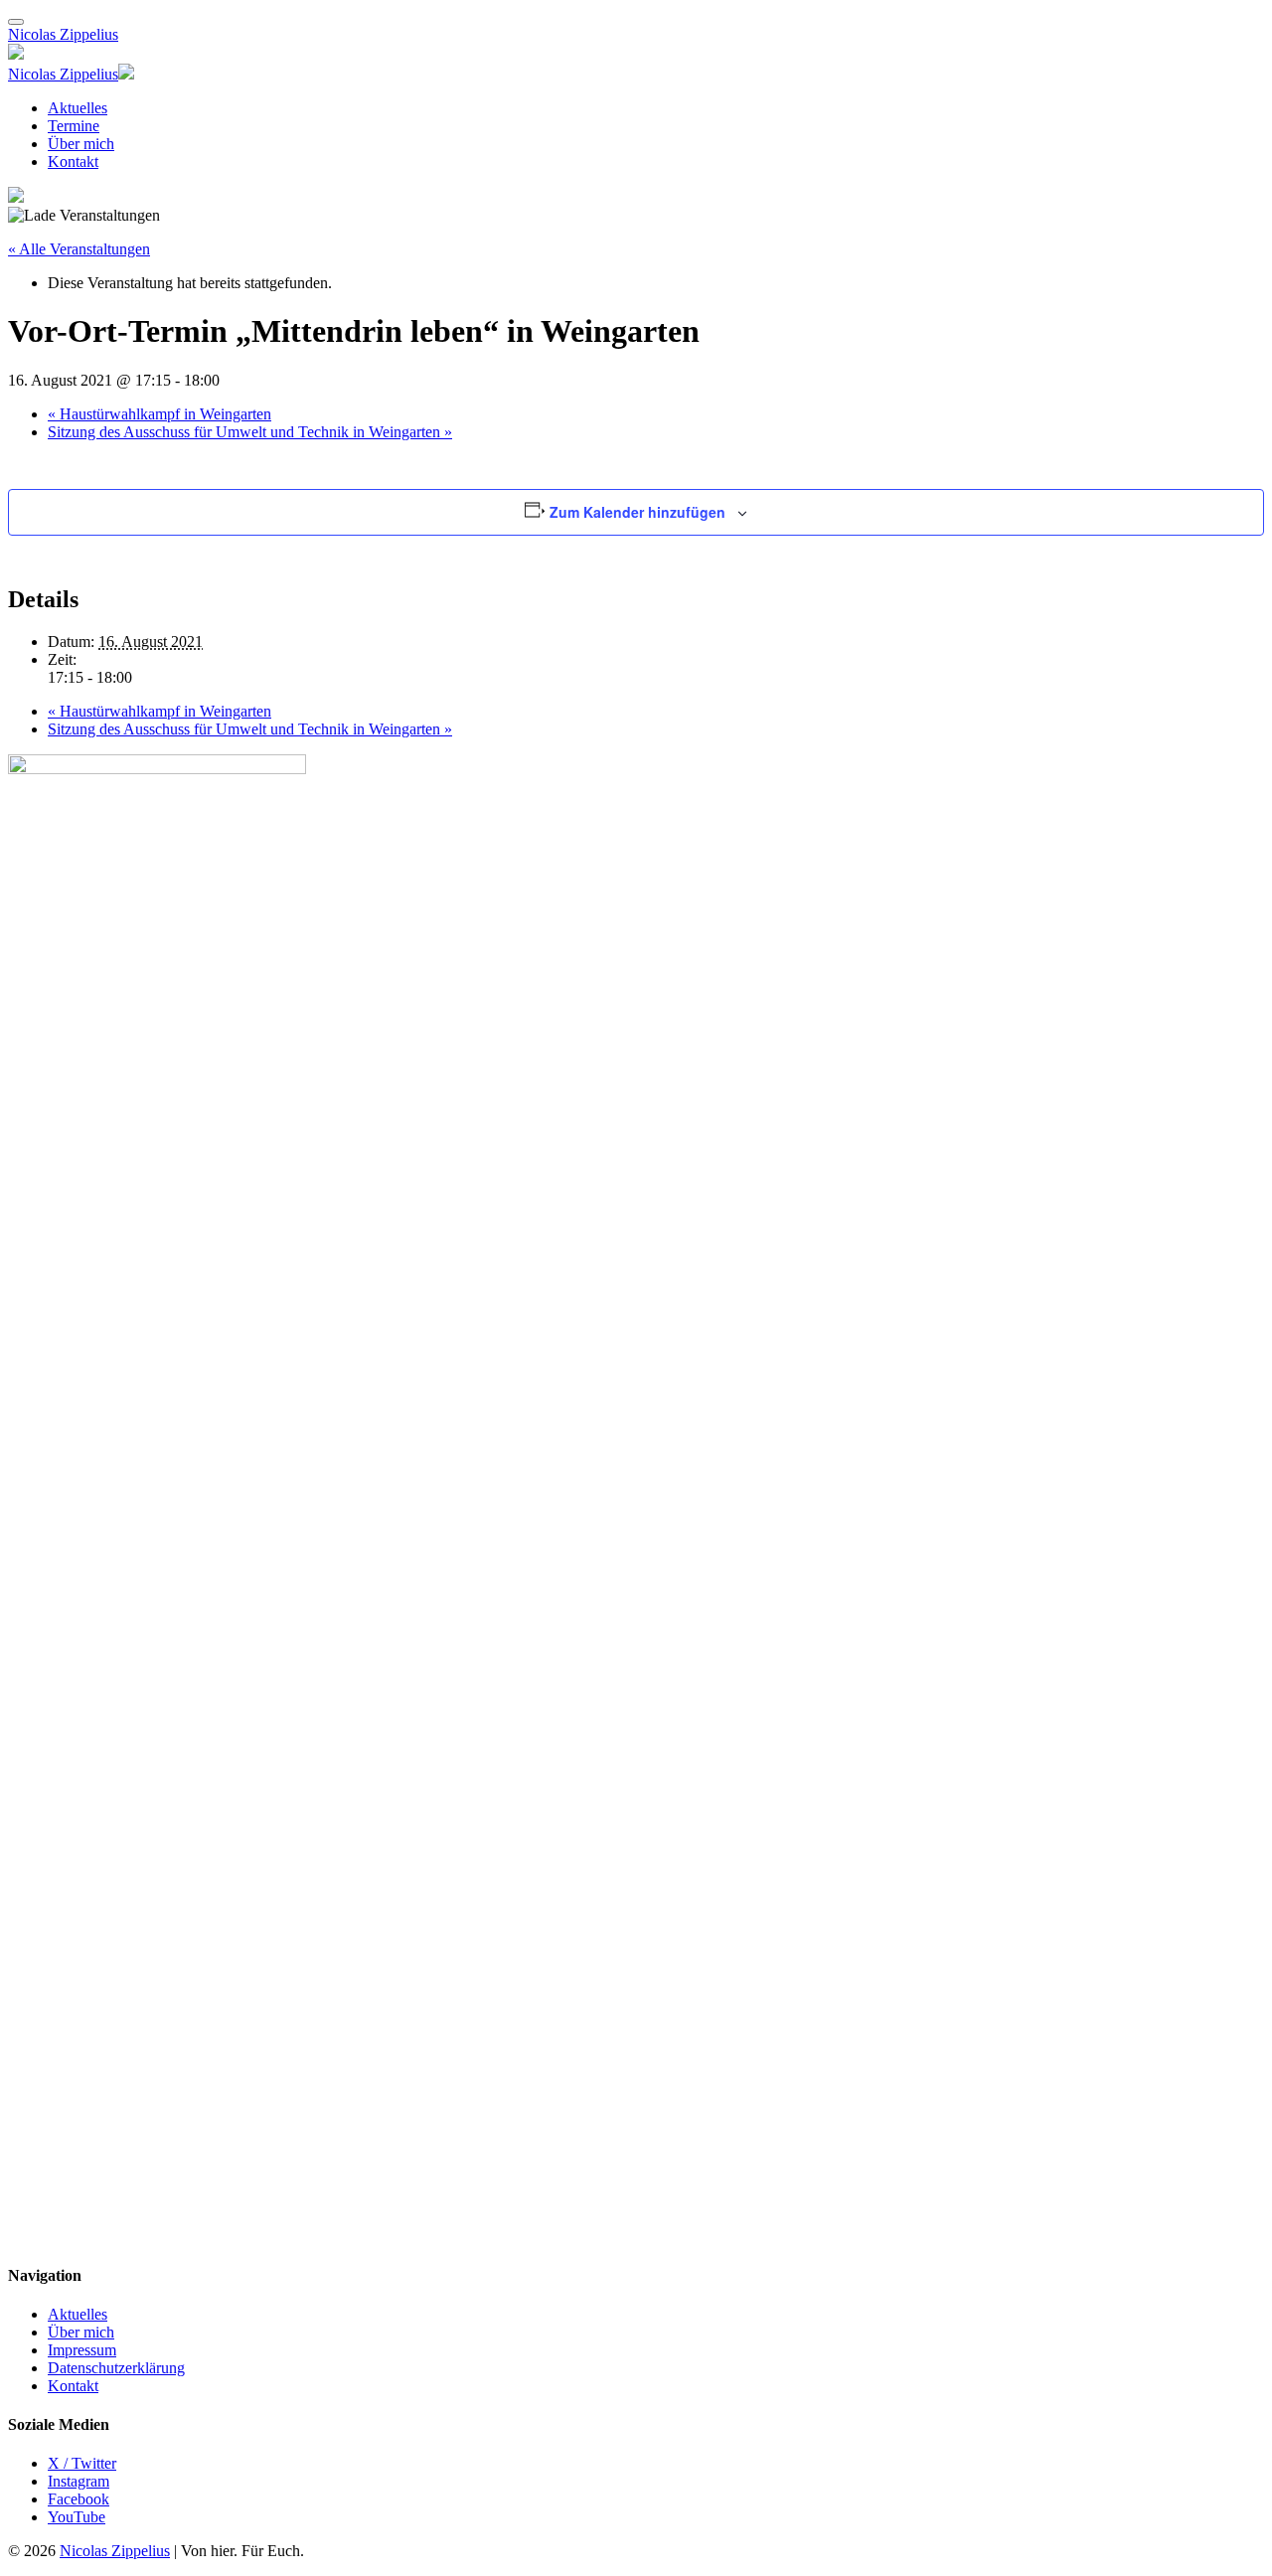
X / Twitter (82, 2463)
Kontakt (73, 161)
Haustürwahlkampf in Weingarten (159, 414)
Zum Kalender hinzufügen (637, 512)
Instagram (79, 2481)
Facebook (79, 2499)
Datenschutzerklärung (116, 2368)
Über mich (81, 144)
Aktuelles (78, 108)
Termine (74, 126)
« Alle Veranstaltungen (79, 249)
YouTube (77, 2517)
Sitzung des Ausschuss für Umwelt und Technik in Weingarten (250, 432)
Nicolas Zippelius (63, 34)
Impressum (82, 2350)
